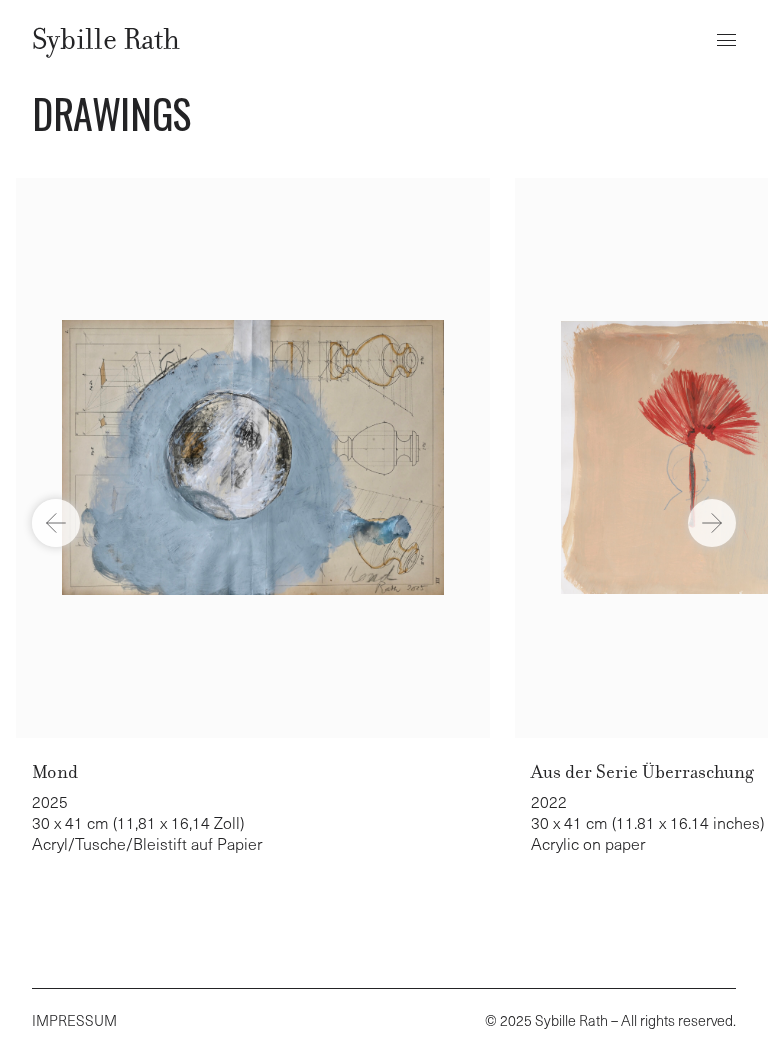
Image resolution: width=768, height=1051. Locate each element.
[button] (726, 40)
